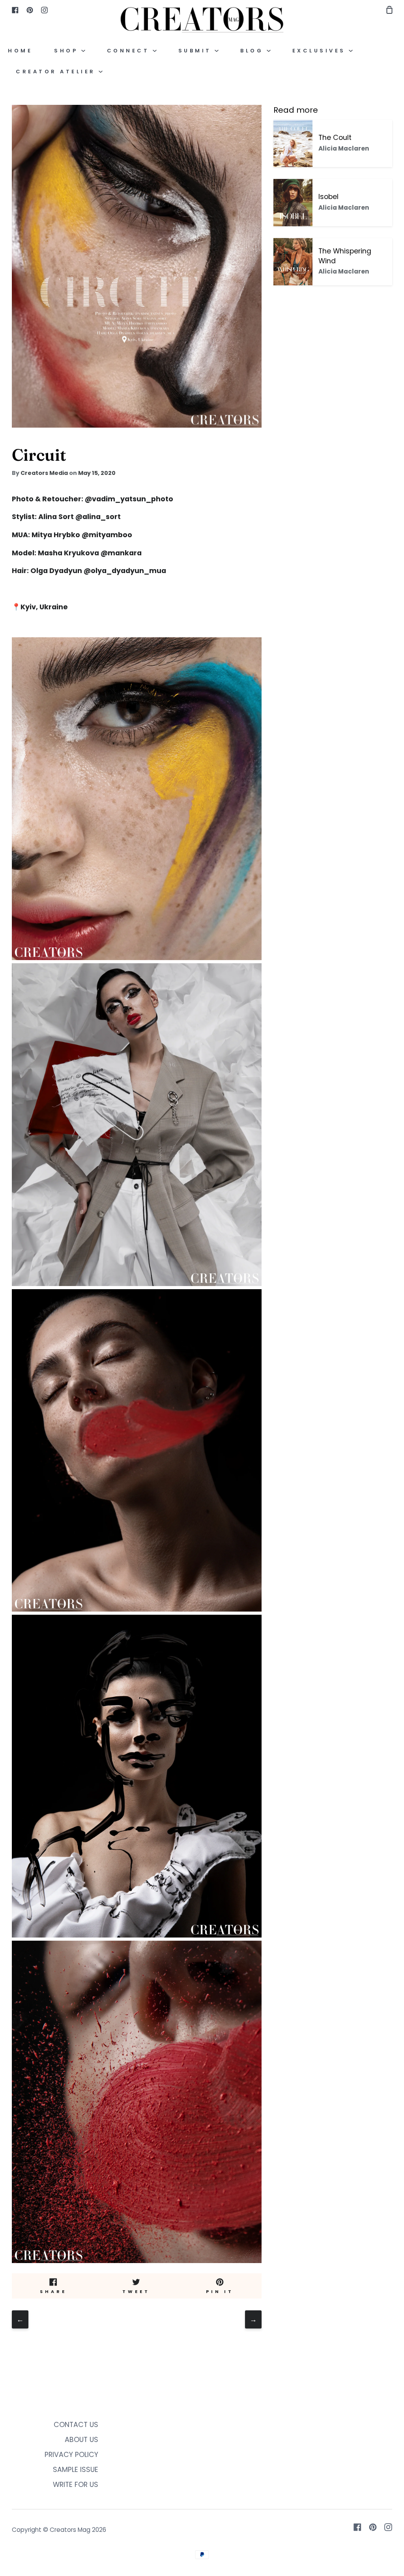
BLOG (253, 51)
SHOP (68, 51)
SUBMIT (197, 51)
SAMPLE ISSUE (76, 2470)
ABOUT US (81, 2440)
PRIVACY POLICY (71, 2455)
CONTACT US (76, 2425)
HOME (20, 51)
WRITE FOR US (76, 2485)
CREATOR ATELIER (57, 72)
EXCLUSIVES (321, 51)
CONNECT (130, 51)
